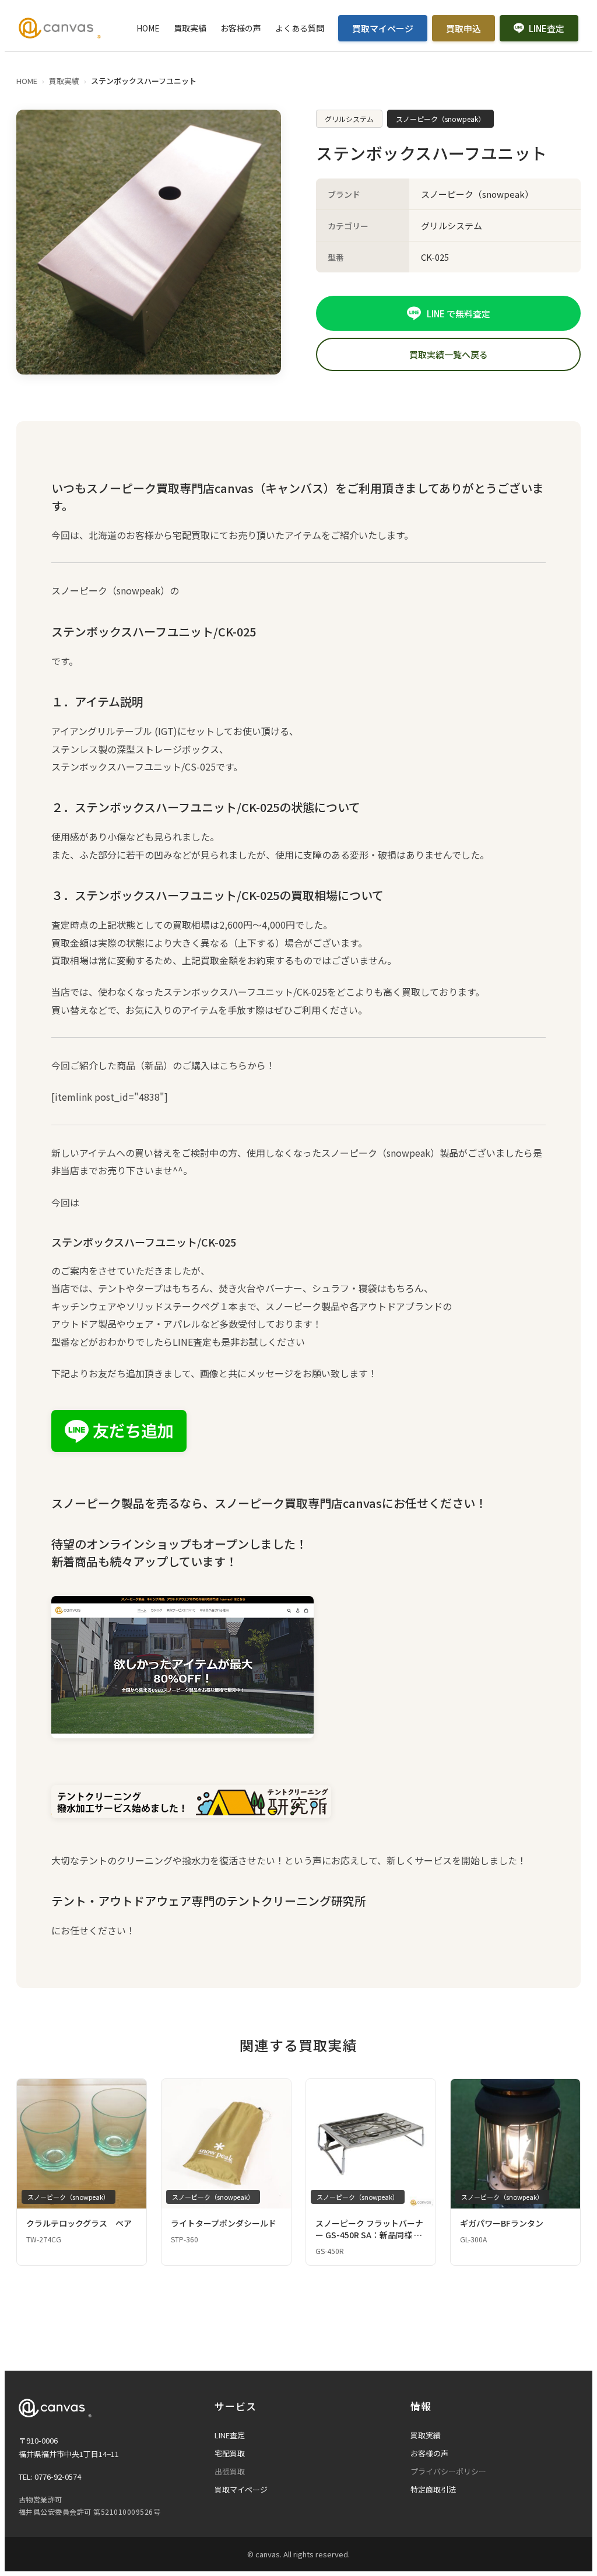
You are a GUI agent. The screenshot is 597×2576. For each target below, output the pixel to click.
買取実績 (190, 28)
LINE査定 (547, 28)
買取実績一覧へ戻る (449, 354)
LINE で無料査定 (459, 314)
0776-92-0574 (58, 2477)
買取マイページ (383, 28)
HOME (148, 28)
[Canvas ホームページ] (60, 28)
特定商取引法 (433, 2489)
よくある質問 (300, 28)
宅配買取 (230, 2453)
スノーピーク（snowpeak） (440, 119)
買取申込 (463, 28)
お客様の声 (241, 28)
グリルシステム (349, 119)
